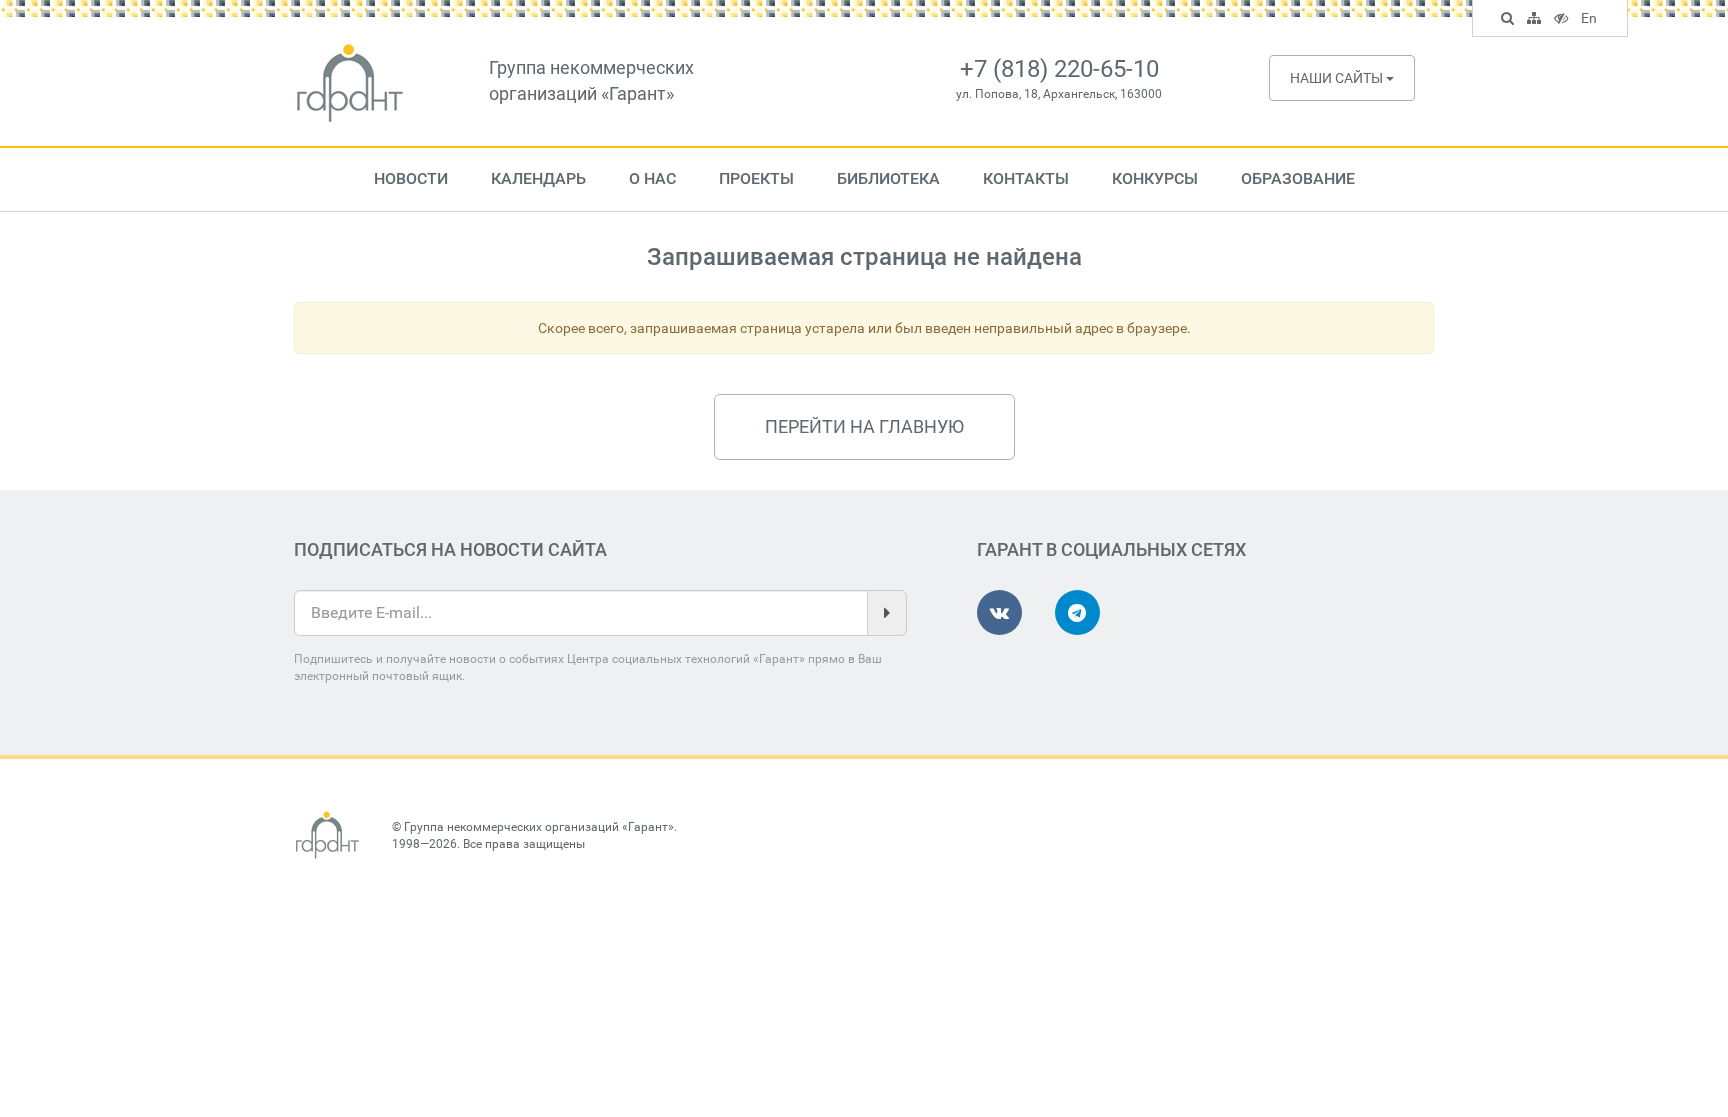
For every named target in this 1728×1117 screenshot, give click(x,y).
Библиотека (888, 178)
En (1591, 21)
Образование (1298, 178)
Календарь (538, 178)
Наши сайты (1338, 78)
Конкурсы (1155, 178)
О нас (652, 178)
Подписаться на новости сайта (450, 549)
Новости (411, 178)
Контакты (1026, 178)
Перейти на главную (864, 426)
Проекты (756, 178)
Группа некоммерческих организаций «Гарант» (539, 827)
